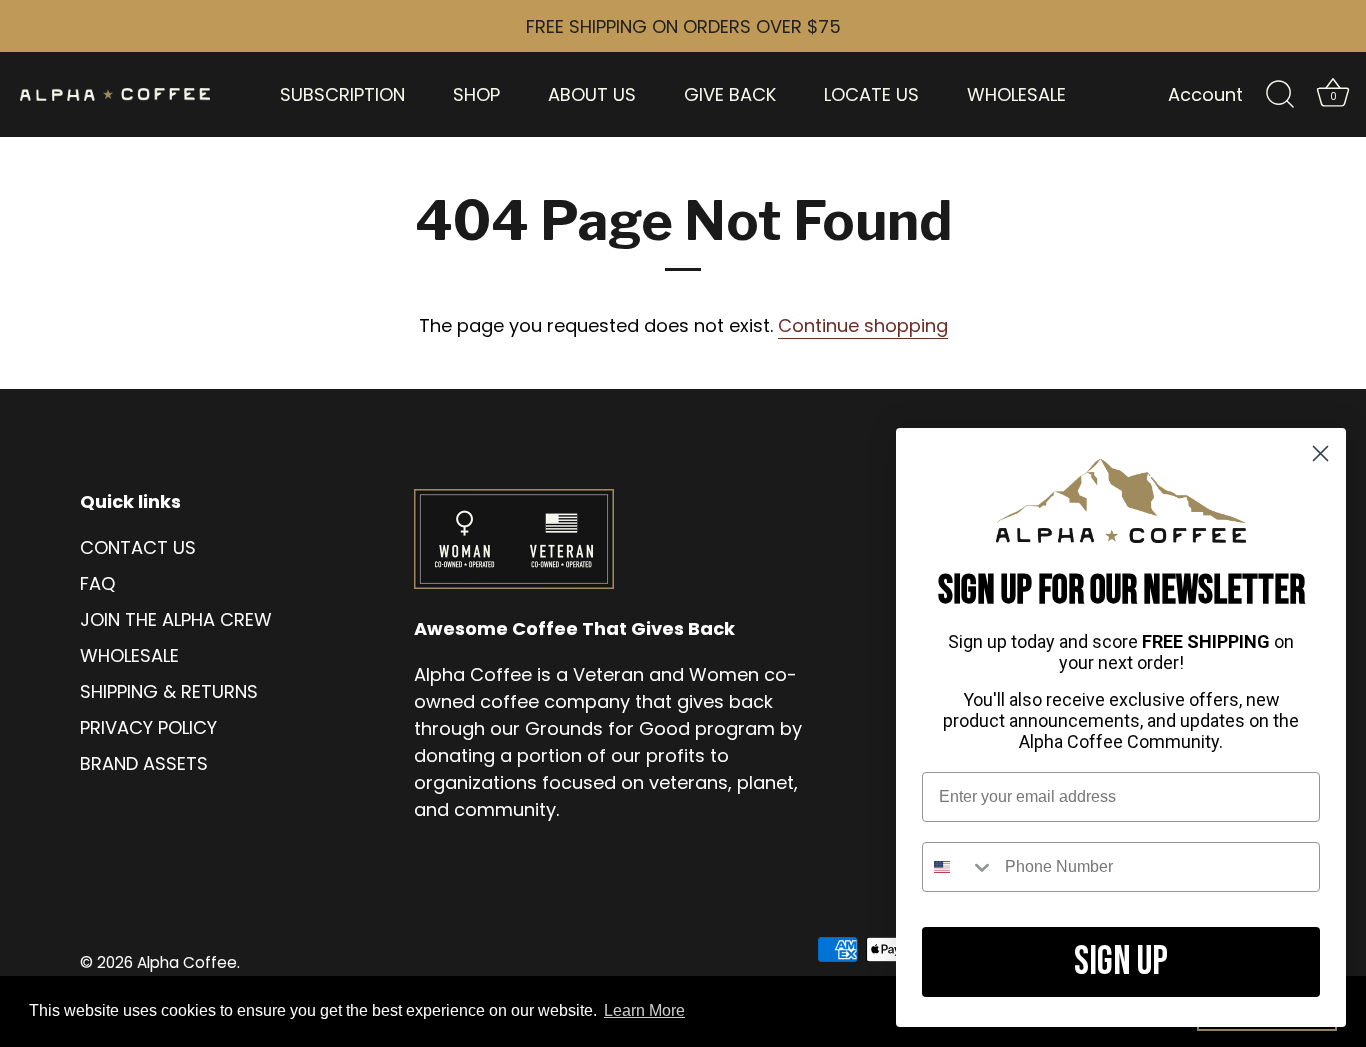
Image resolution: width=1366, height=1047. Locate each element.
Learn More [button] (644, 1010)
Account (1205, 94)
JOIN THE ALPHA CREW (176, 619)
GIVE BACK (730, 94)
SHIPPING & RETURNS (169, 691)
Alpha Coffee (187, 962)
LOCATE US (871, 94)
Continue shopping (863, 325)
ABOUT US (592, 94)
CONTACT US (138, 547)
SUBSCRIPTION (342, 94)
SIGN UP (1121, 962)
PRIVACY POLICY (148, 727)
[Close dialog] (1320, 453)
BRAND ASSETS (144, 763)
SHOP (476, 94)
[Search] (1280, 95)
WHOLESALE (1016, 94)
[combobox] (959, 867)
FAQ (97, 583)
